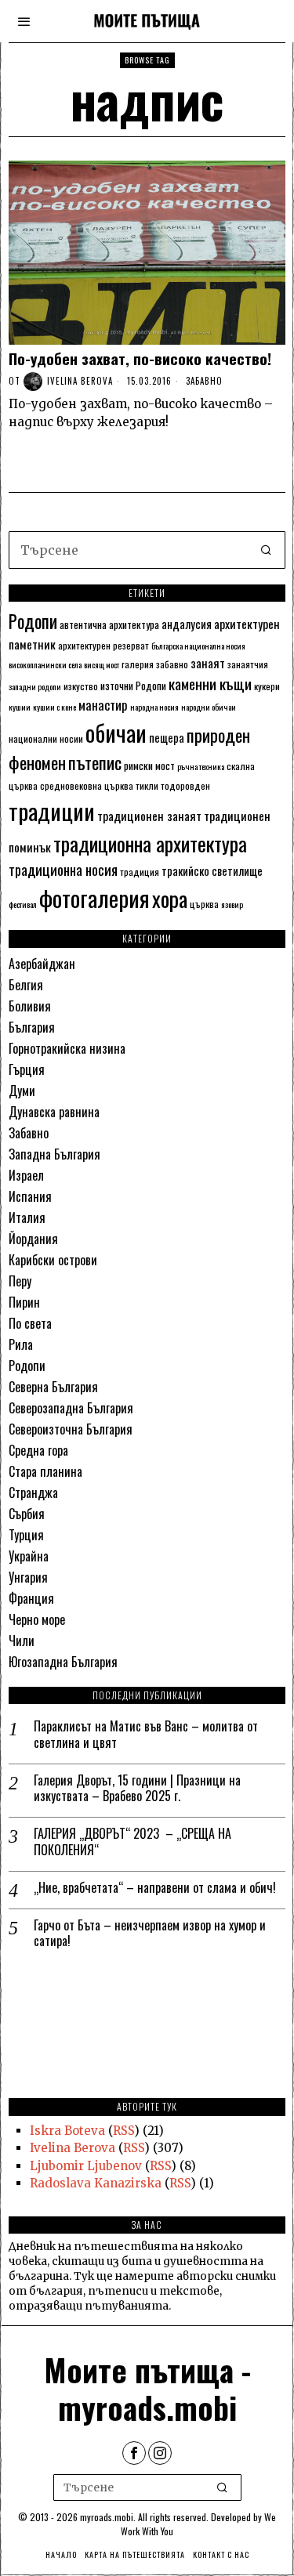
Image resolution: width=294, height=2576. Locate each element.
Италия (27, 1217)
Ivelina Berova (80, 381)
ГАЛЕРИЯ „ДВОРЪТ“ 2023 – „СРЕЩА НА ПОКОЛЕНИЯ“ (132, 1842)
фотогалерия (94, 897)
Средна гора (38, 1450)
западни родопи (35, 686)
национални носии (46, 738)
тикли (147, 785)
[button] (267, 550)
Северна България (53, 1387)
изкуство (81, 686)
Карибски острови (53, 1260)
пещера (167, 737)
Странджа (33, 1492)
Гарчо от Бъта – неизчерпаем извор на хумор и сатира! (150, 1934)
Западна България (54, 1154)
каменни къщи (210, 684)
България (32, 1027)
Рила (21, 1344)
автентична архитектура (109, 624)
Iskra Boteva (67, 2131)
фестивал (23, 904)
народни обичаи (209, 707)
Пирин (24, 1302)
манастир (103, 705)
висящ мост (102, 664)
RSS (123, 2131)
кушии (20, 707)
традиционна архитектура (150, 843)
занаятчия (248, 664)
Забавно (204, 381)
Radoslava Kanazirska (96, 2183)
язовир (232, 904)
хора (170, 898)
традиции (52, 810)
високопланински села (45, 664)
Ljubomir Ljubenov (86, 2166)
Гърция (27, 1069)
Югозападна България (63, 1662)
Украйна (29, 1556)
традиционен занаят (149, 816)
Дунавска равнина (54, 1112)
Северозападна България (71, 1408)
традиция (140, 872)
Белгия (26, 985)
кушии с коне (54, 707)
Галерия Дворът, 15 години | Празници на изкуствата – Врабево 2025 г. (137, 1789)
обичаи (116, 732)
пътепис (95, 762)
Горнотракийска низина (67, 1048)
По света (30, 1323)
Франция (31, 1598)
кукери (267, 686)
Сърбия (27, 1514)
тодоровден (185, 785)
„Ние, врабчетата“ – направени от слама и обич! (155, 1888)
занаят (208, 663)
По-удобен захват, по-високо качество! (140, 358)
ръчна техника (201, 766)
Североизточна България (71, 1429)
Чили (22, 1641)
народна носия (154, 707)
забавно (172, 664)
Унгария (28, 1577)
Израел (26, 1175)
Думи (22, 1091)
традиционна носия (63, 869)
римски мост (149, 765)
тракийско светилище (212, 870)
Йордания (33, 1239)
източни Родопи (133, 686)
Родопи (33, 621)
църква (204, 904)
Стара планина (45, 1471)
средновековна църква (87, 785)
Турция (26, 1535)
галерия (138, 664)
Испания (30, 1196)
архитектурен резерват (103, 645)
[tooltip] (134, 2453)
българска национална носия (198, 646)
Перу (20, 1281)
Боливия (30, 1006)
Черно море (37, 1619)
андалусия (187, 624)
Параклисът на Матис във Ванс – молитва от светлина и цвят (146, 1735)
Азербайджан (42, 964)
